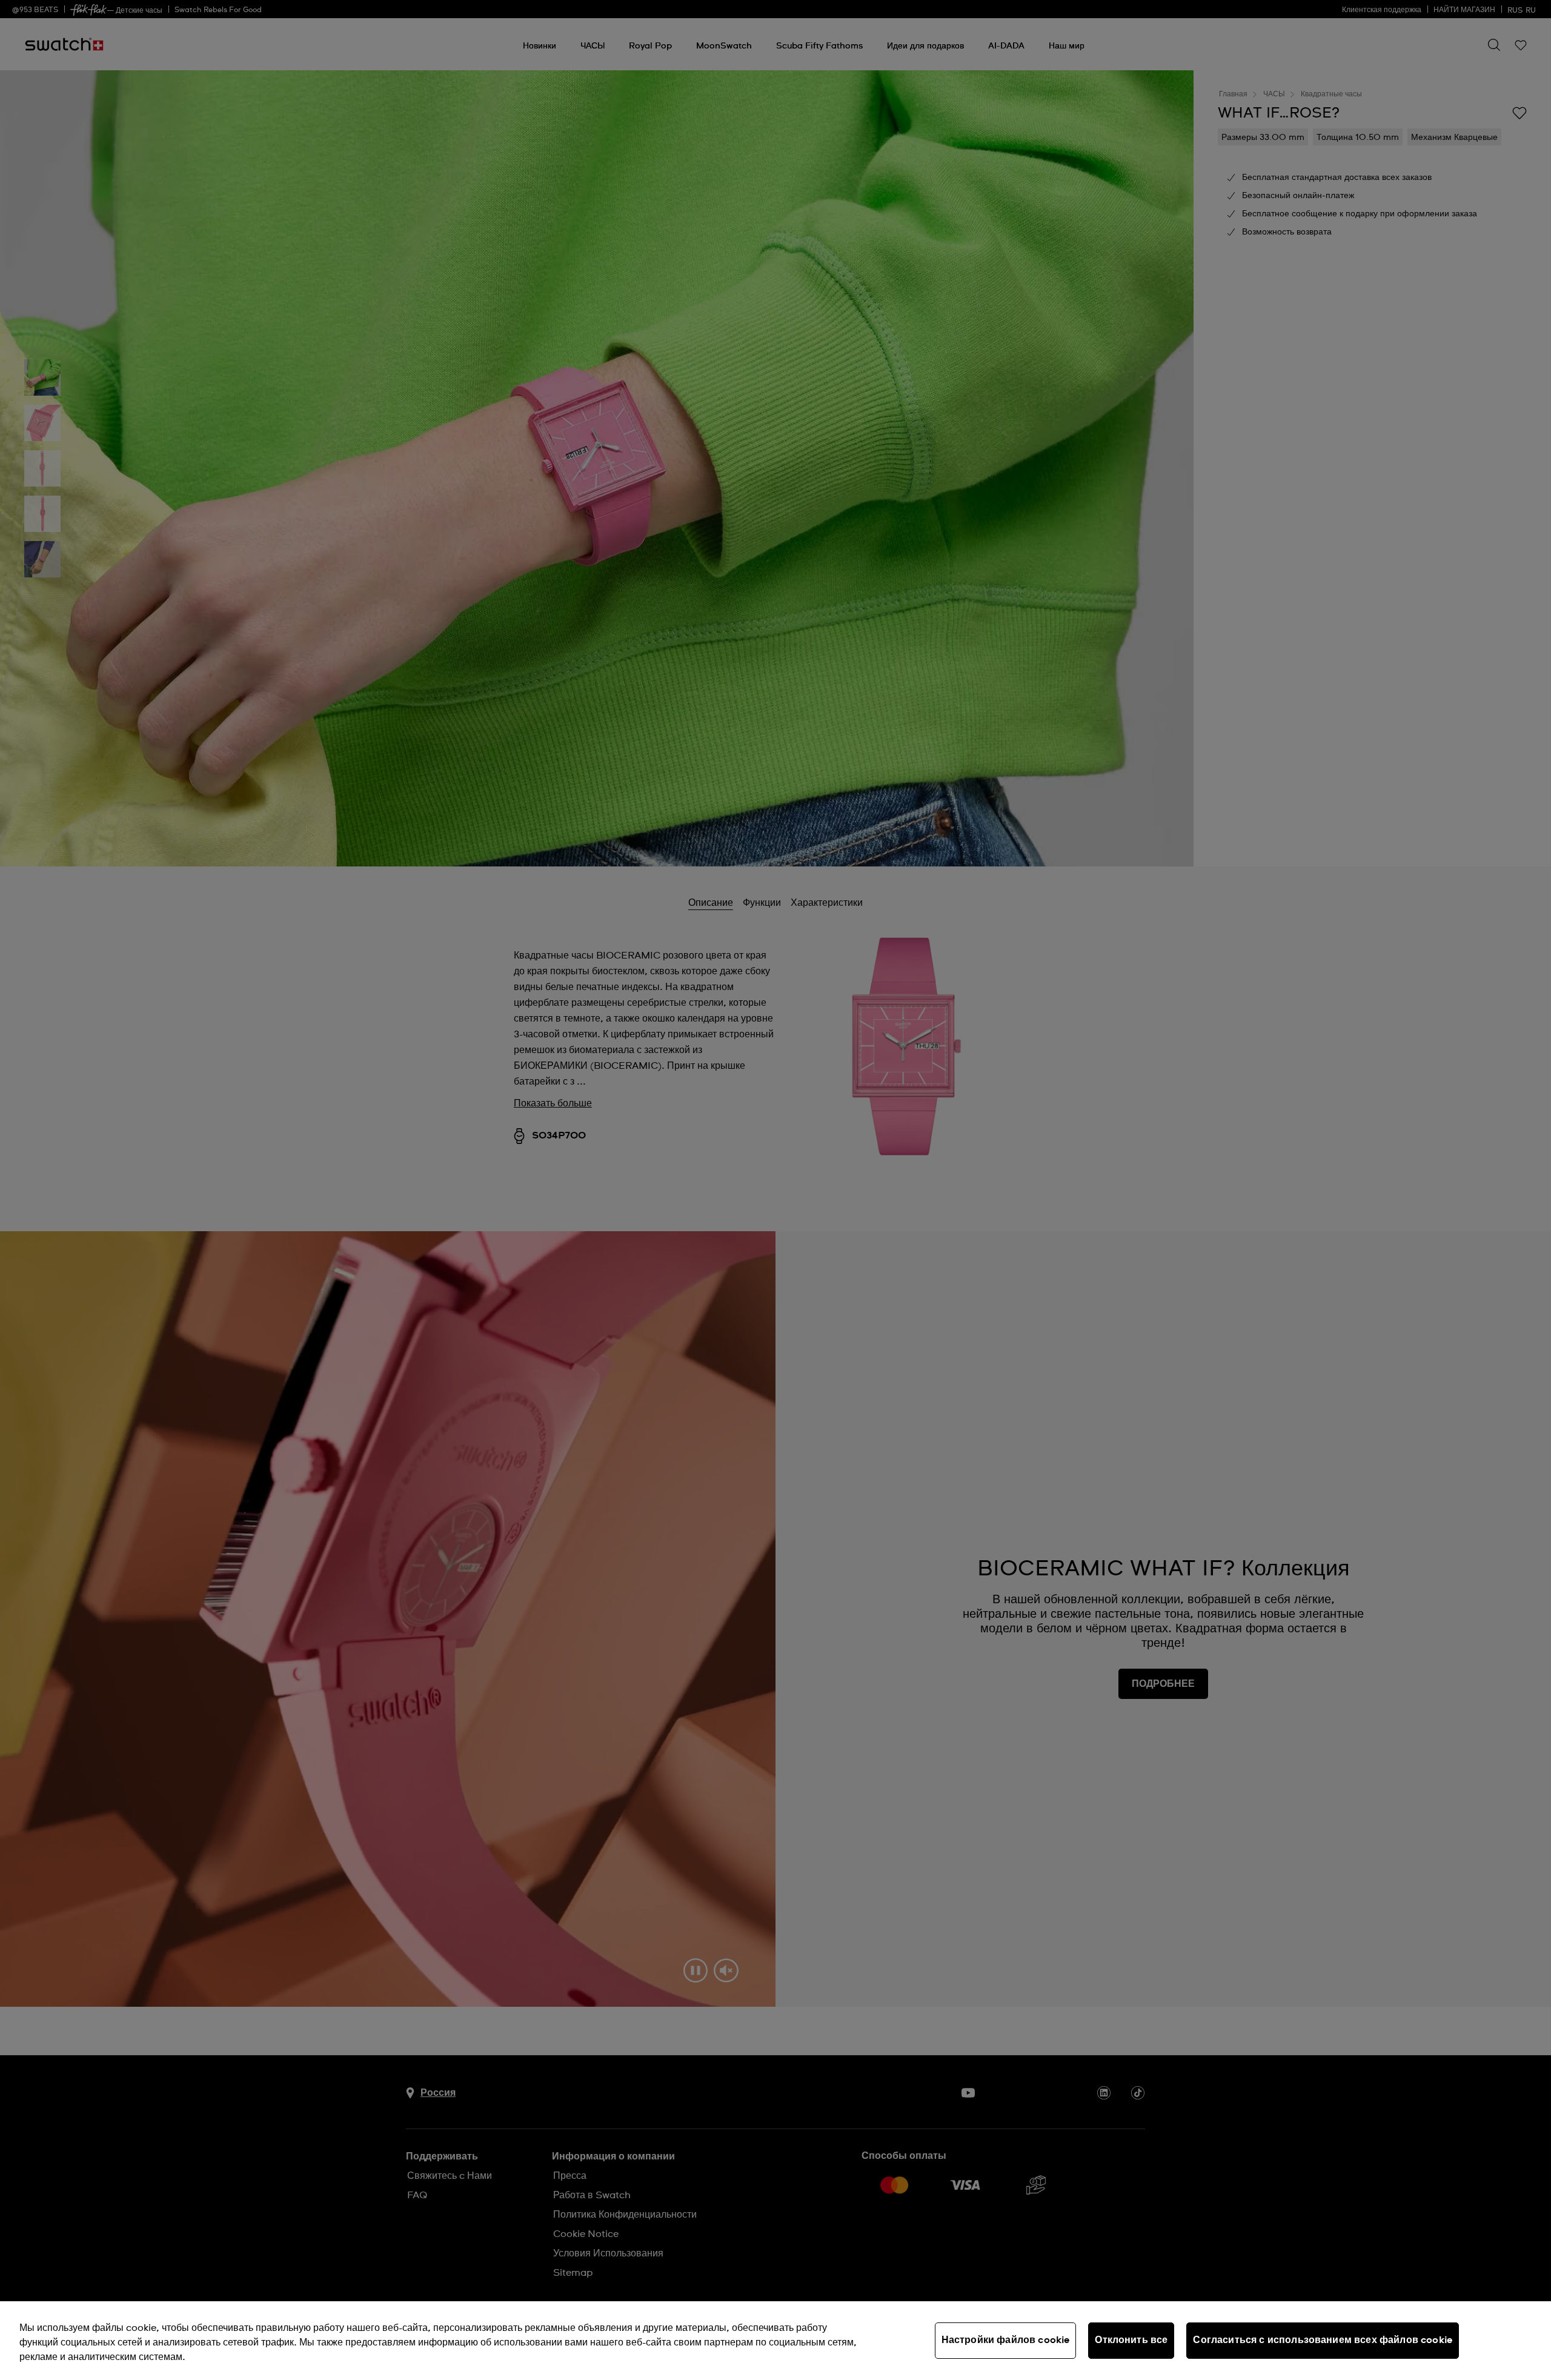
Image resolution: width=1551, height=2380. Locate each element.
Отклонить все (1131, 2340)
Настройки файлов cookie (1006, 2340)
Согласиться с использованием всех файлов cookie (1323, 2340)
